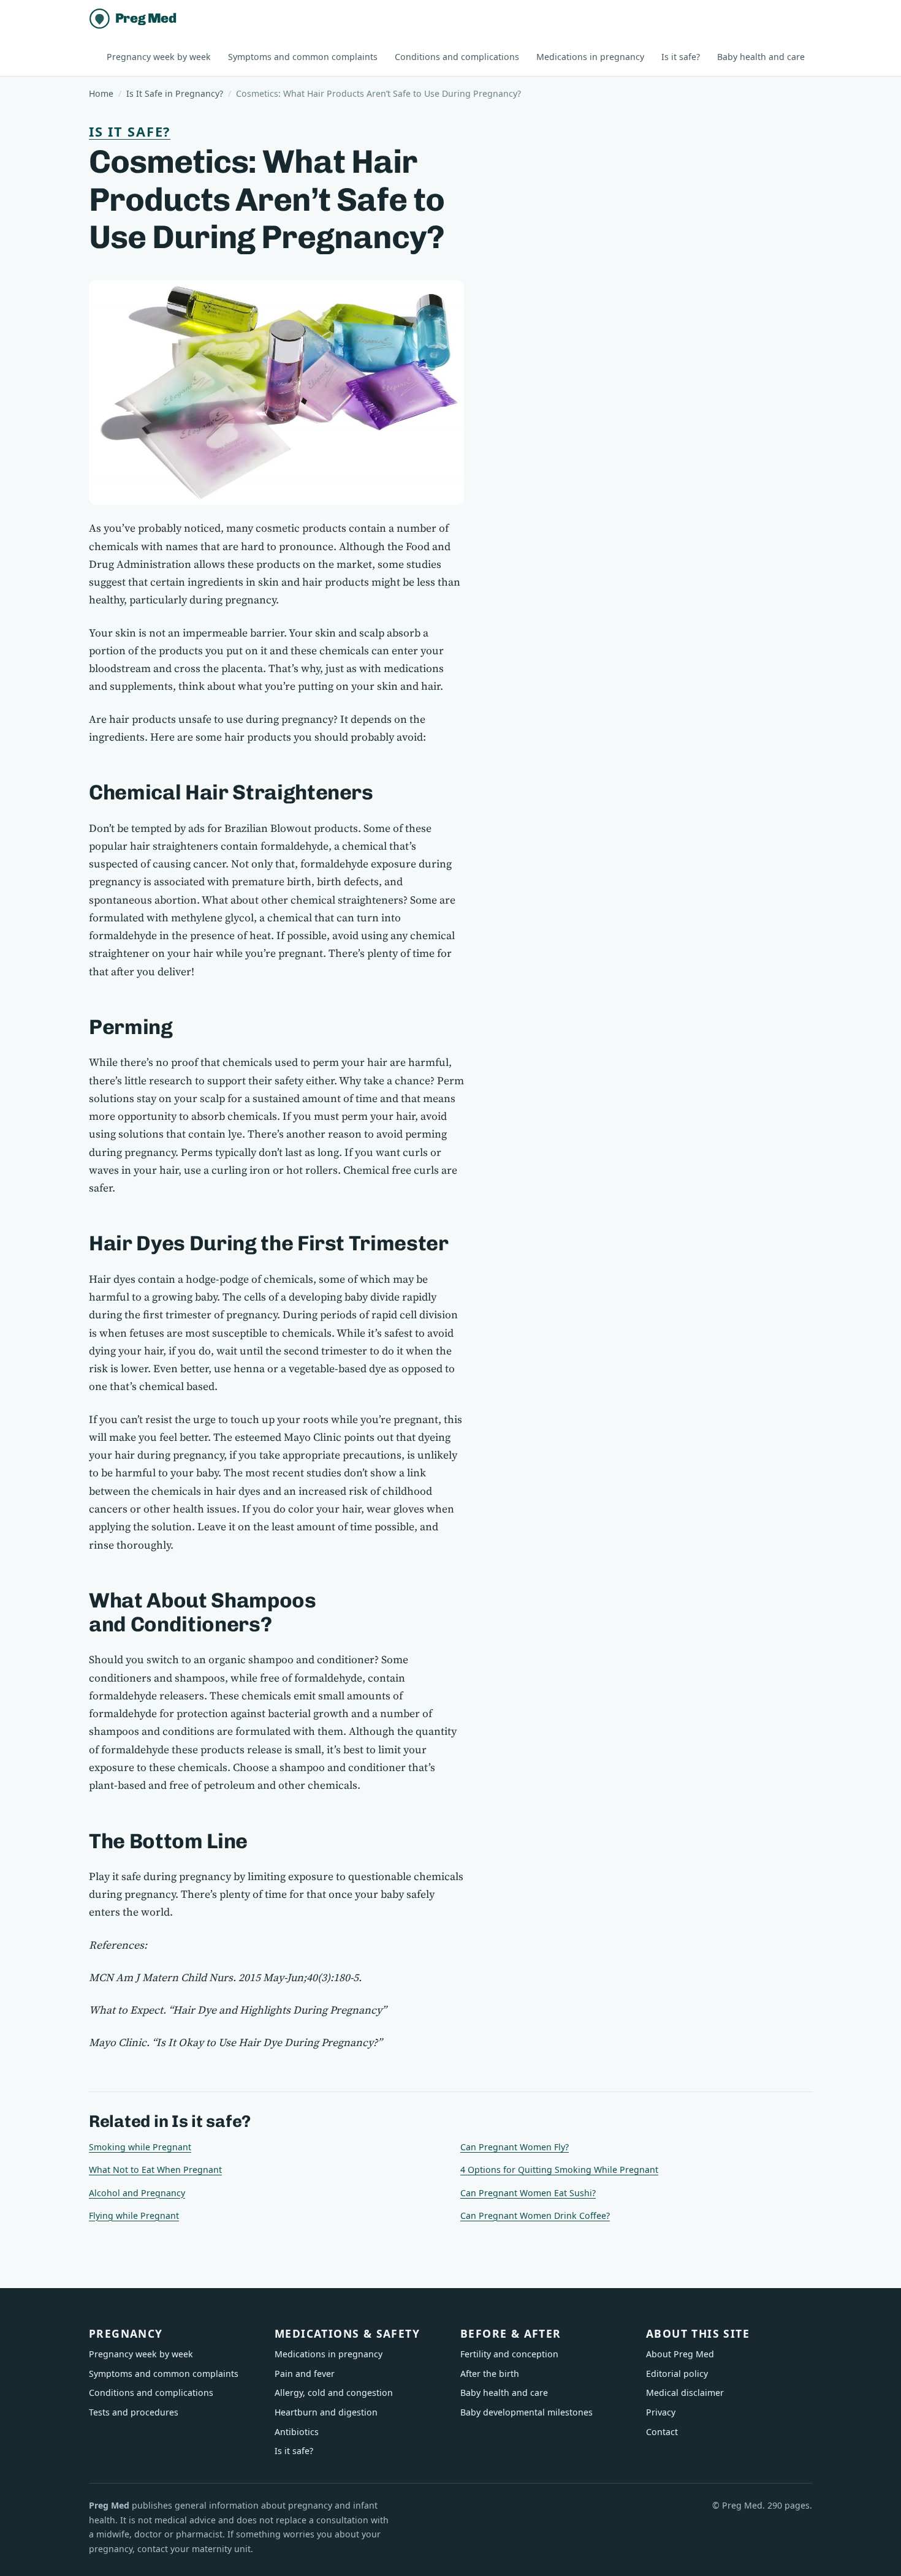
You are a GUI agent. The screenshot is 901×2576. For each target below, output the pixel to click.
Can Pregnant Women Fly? (515, 2147)
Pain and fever (305, 2374)
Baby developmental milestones (527, 2412)
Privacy (661, 2412)
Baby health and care (761, 57)
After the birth (490, 2374)
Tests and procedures (134, 2412)
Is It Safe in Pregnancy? (175, 93)
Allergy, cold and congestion (334, 2393)
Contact (662, 2432)
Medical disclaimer (685, 2393)
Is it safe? (681, 57)
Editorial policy (677, 2374)
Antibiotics (297, 2432)
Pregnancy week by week (159, 57)
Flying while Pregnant (134, 2215)
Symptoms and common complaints (303, 57)
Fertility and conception (509, 2354)
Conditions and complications (457, 57)
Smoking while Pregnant (140, 2147)
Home (101, 93)
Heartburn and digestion (326, 2412)
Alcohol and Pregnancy (137, 2193)
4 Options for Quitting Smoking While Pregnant (559, 2170)
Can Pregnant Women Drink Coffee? (535, 2215)
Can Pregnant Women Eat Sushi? (528, 2193)
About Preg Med (680, 2354)
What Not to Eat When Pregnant (155, 2170)
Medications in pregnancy (590, 57)
